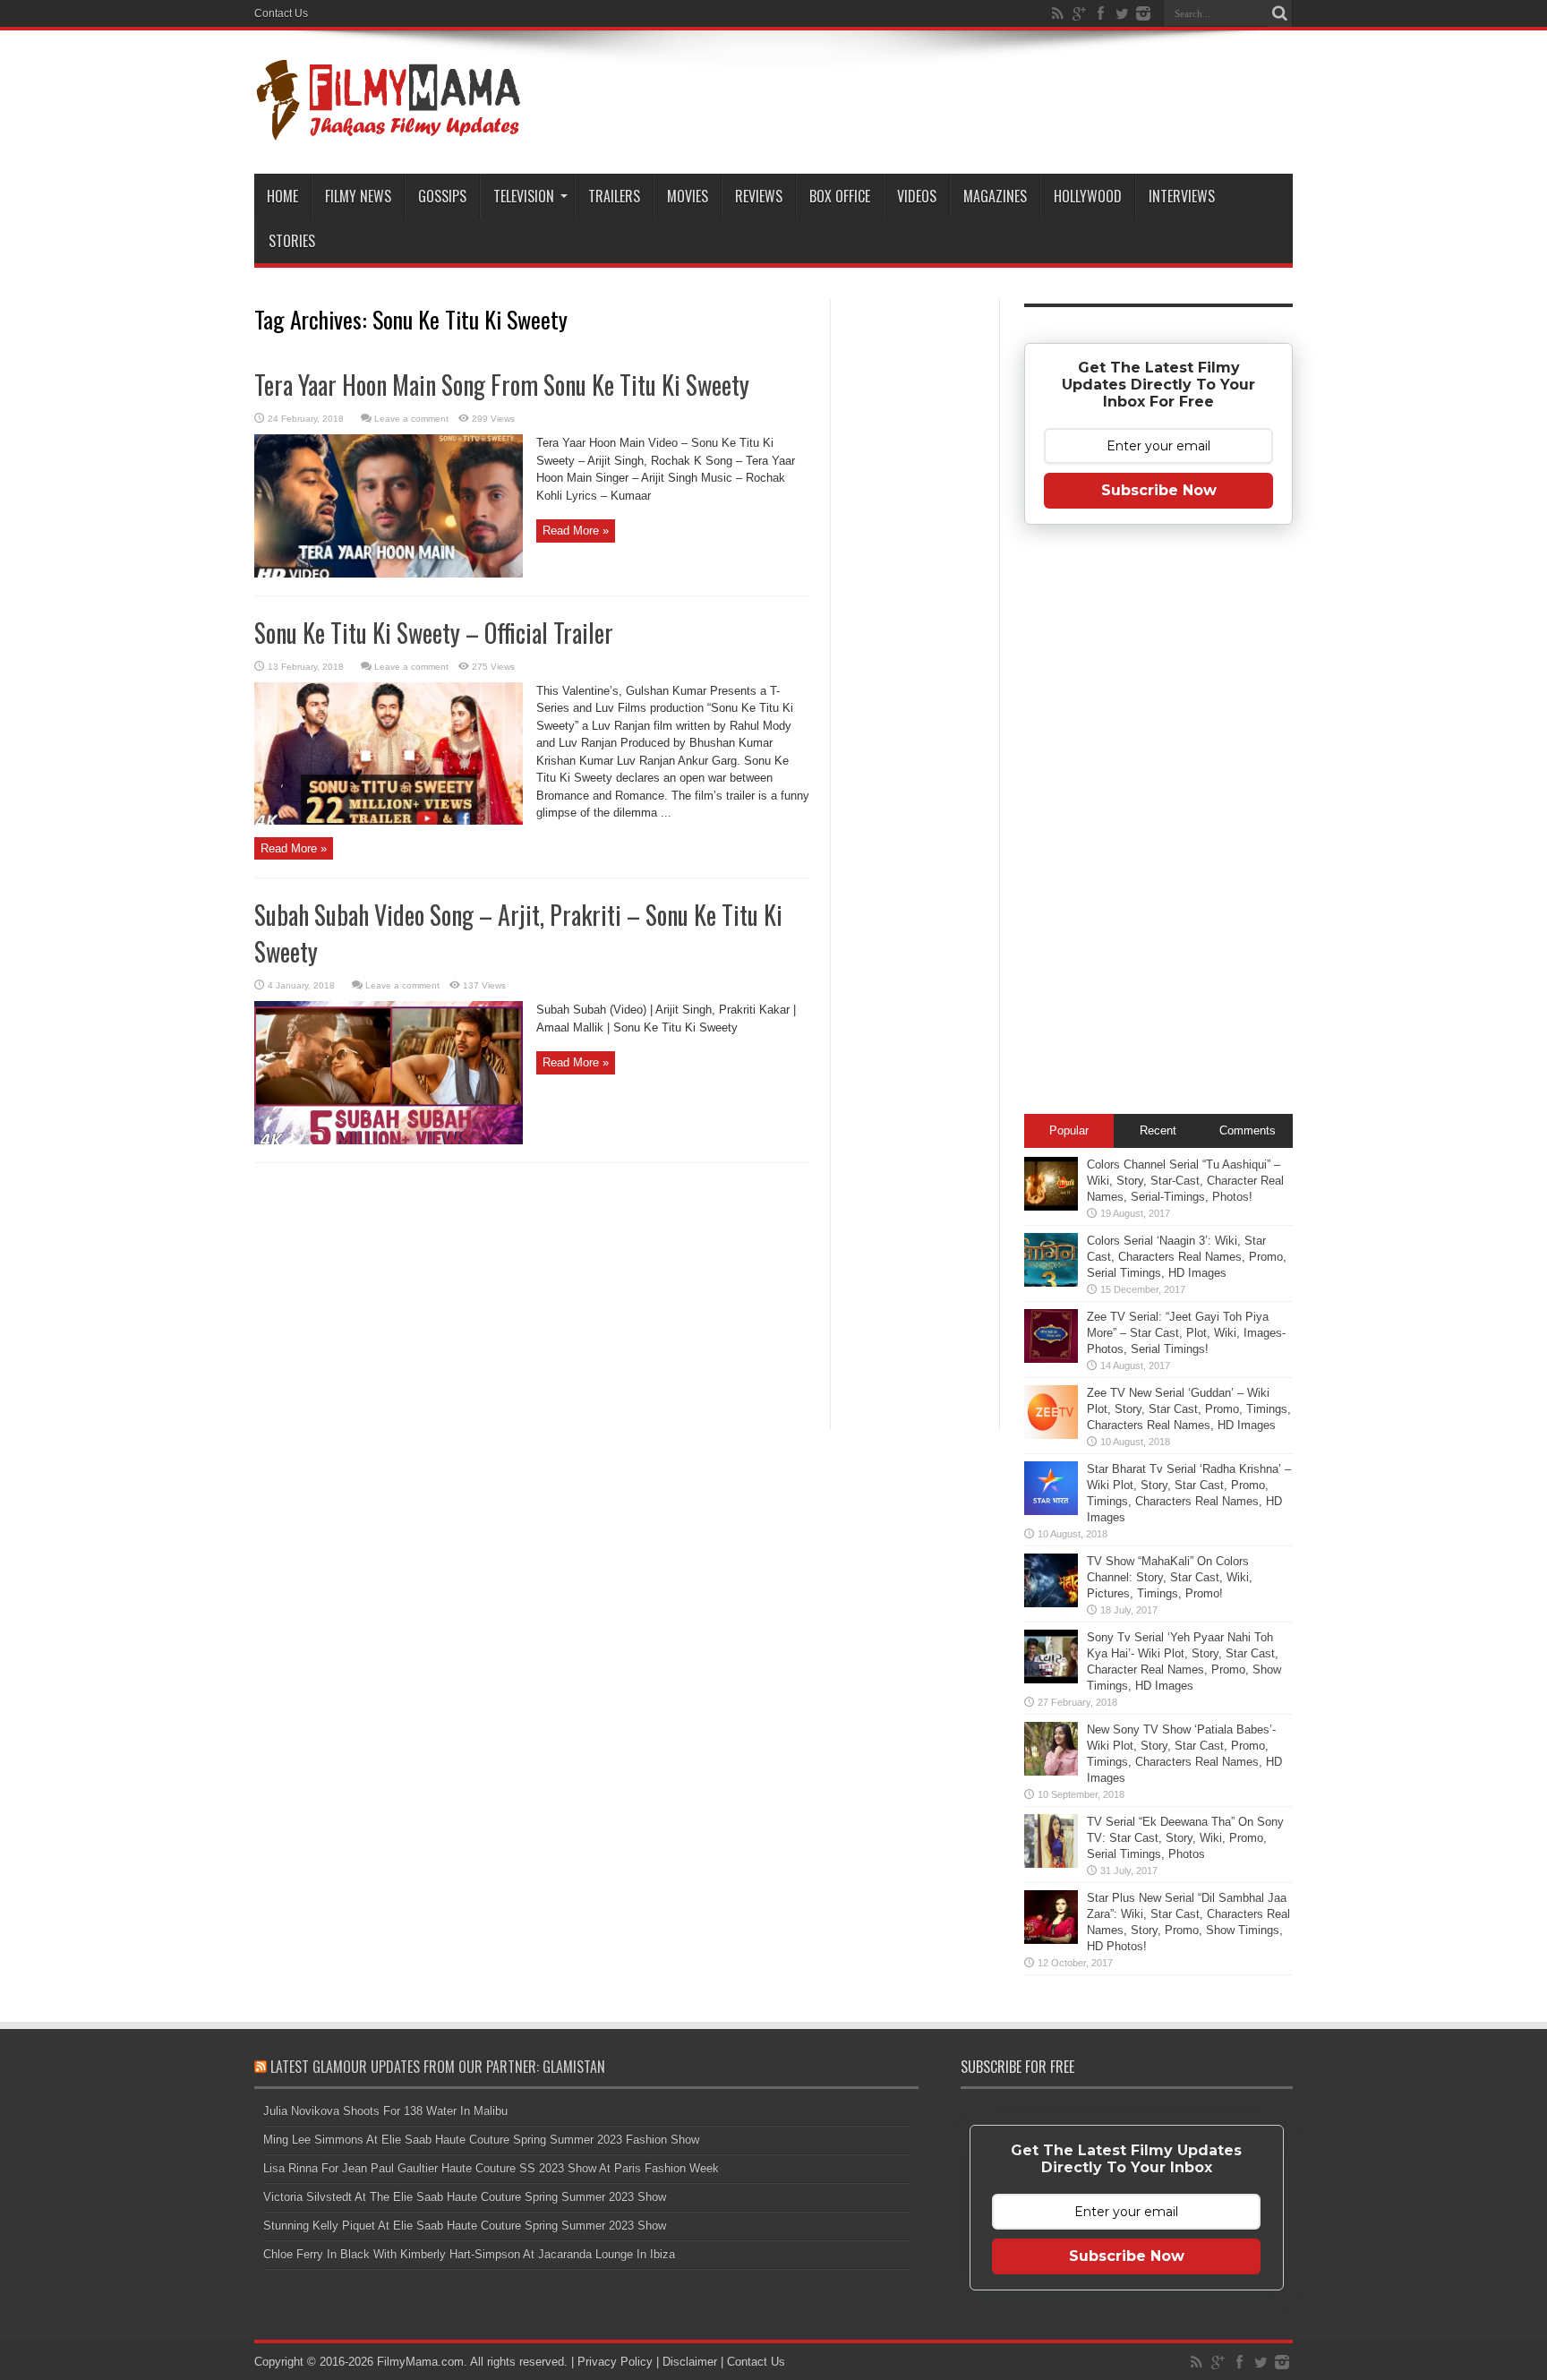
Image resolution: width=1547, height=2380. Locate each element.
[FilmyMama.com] (389, 129)
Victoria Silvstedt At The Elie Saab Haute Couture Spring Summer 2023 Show (465, 2197)
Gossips (442, 196)
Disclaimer (690, 2362)
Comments (1248, 1130)
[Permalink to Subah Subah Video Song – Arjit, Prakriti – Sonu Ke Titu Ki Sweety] (389, 1140)
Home (282, 196)
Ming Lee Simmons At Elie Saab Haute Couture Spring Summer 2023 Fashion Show (481, 2140)
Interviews (1182, 196)
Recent (1158, 1130)
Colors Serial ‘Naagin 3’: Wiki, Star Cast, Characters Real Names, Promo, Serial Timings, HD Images (1187, 1257)
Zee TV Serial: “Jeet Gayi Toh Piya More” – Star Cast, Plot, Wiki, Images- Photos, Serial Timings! (1186, 1333)
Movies (688, 196)
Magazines (995, 196)
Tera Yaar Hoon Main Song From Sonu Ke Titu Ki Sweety (502, 385)
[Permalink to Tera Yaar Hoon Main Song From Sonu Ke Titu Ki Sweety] (389, 574)
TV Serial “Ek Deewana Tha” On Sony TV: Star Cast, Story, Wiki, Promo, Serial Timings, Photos (1185, 1838)
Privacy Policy (615, 2362)
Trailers (614, 196)
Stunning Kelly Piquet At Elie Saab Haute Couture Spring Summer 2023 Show (465, 2226)
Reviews (759, 196)
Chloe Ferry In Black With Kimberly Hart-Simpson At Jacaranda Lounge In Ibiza (469, 2254)
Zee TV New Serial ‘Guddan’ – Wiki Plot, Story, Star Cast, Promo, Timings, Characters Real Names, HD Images (1189, 1409)
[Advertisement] (915, 586)
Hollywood (1088, 196)
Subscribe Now (1159, 490)
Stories (292, 241)
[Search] (1279, 13)
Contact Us (281, 13)
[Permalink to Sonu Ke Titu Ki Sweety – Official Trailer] (389, 821)
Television (524, 196)
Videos (917, 196)
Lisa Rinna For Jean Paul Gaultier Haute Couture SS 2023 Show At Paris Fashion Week (491, 2168)
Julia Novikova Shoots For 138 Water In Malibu (385, 2111)
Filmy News (358, 196)
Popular (1069, 1130)
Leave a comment (411, 419)
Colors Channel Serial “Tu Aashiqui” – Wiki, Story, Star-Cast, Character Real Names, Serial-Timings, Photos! (1185, 1181)
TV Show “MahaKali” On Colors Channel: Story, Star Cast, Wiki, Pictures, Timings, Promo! (1170, 1577)
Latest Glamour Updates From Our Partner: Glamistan (438, 2067)
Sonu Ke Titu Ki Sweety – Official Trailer (434, 633)
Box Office (840, 196)
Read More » (576, 531)
